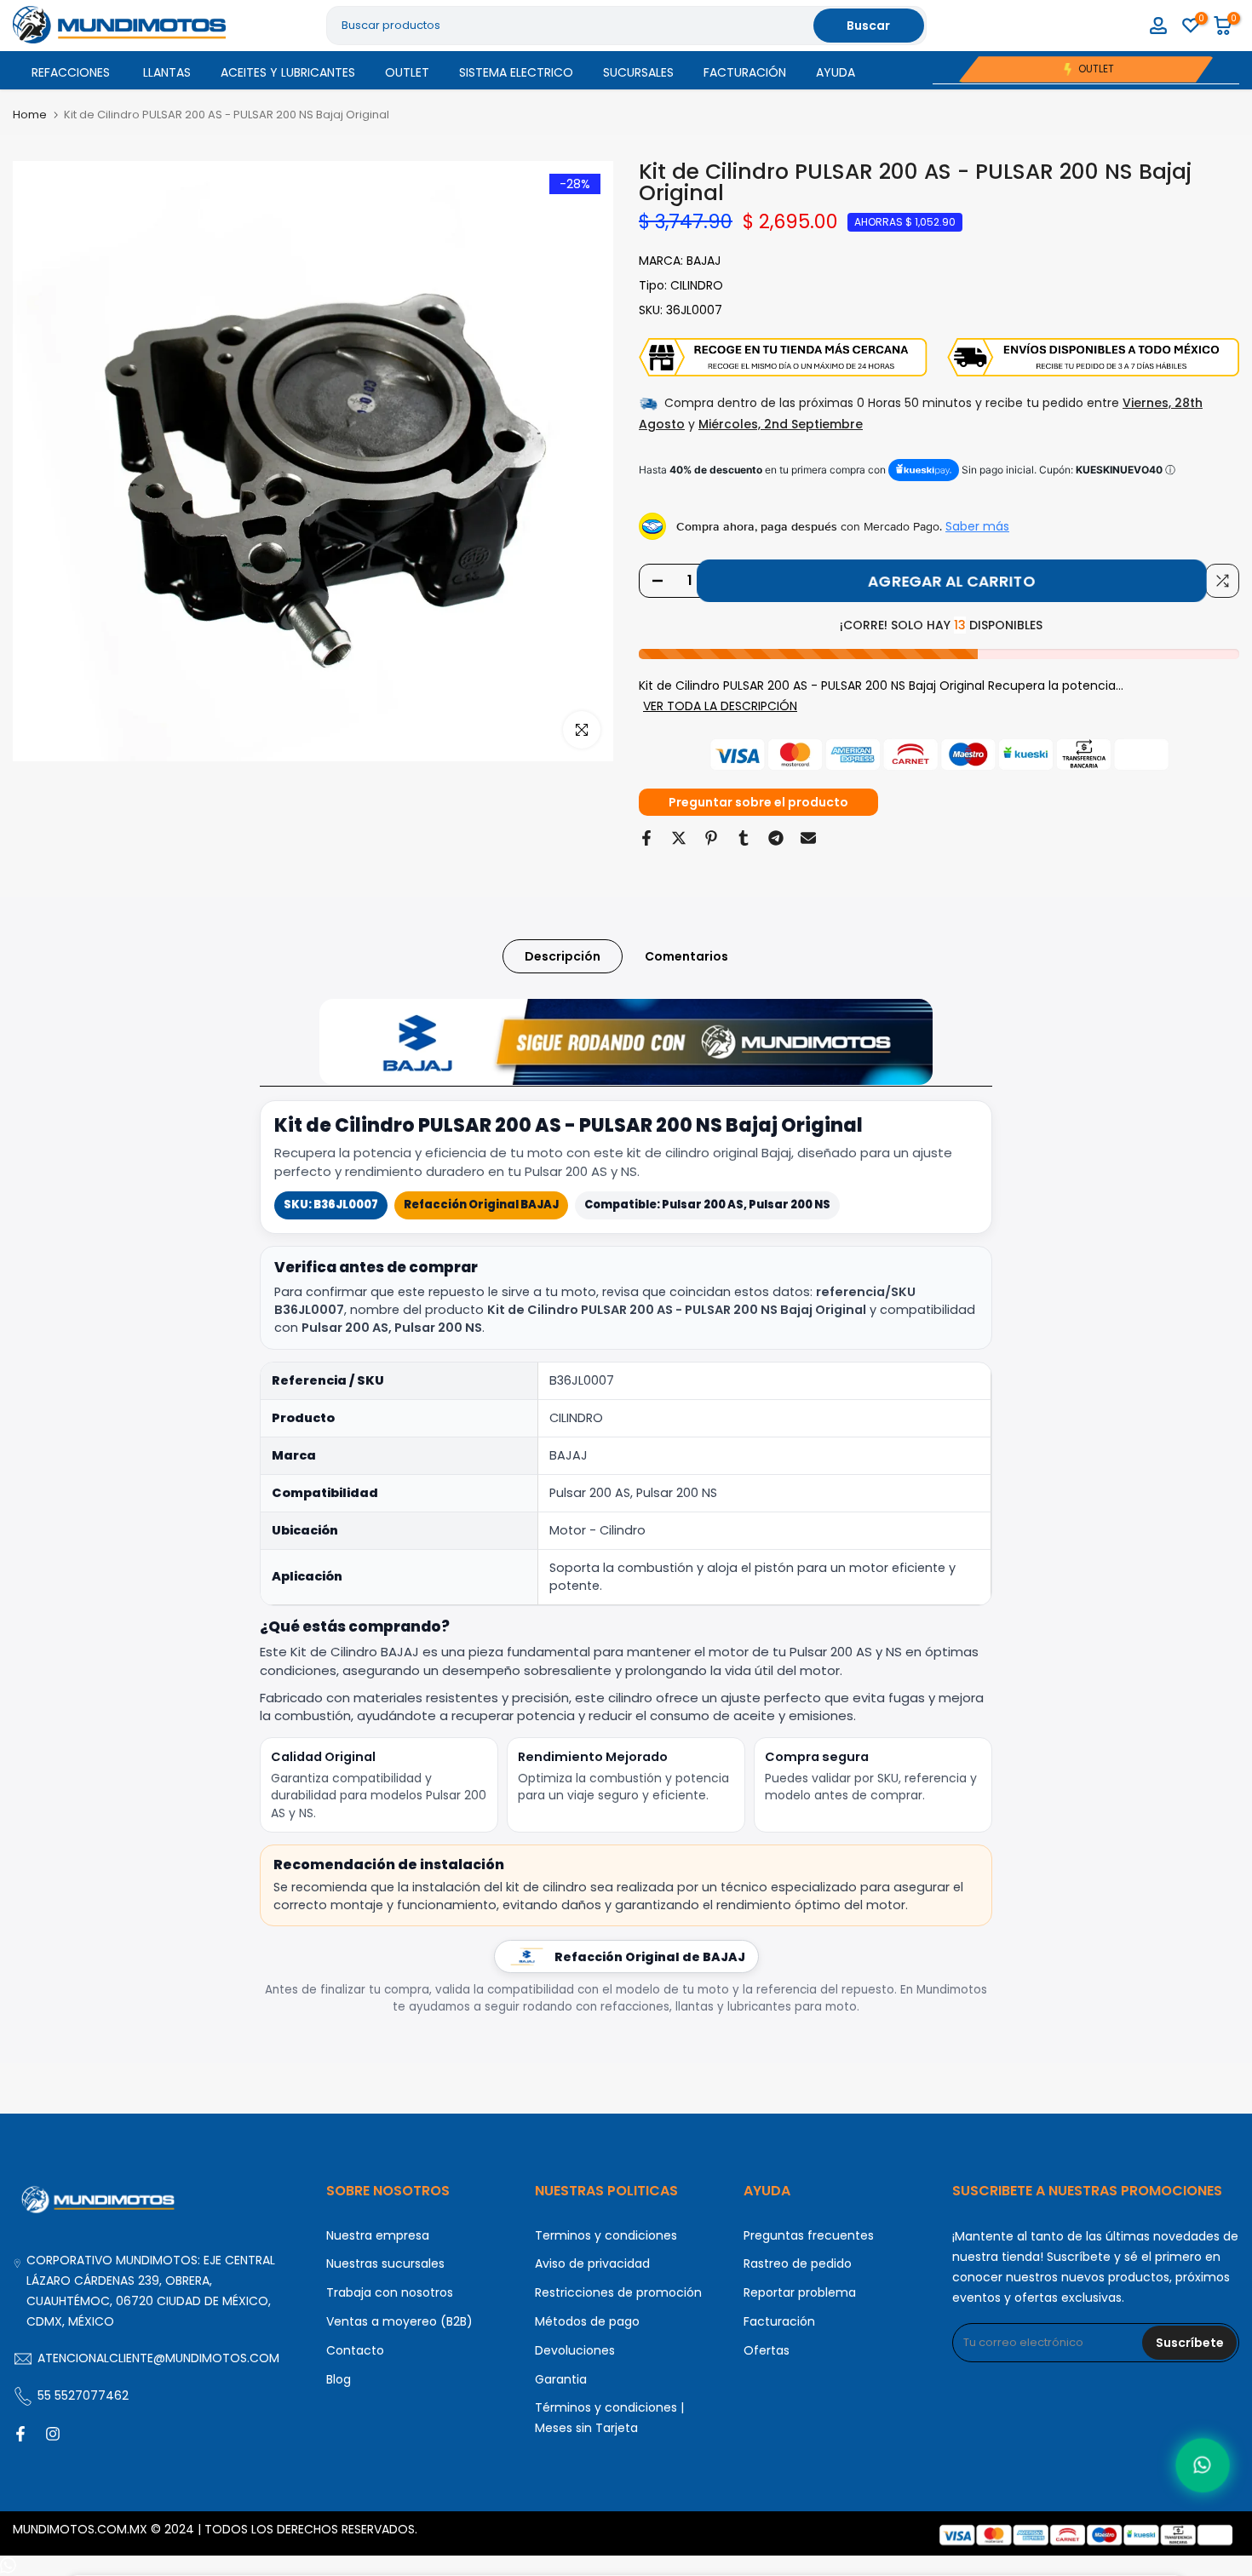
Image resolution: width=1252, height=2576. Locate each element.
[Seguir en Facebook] (20, 2434)
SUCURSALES (638, 72)
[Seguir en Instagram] (53, 2434)
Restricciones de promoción (618, 2292)
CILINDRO (697, 285)
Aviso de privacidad (592, 2263)
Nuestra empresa (378, 2235)
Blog (339, 2379)
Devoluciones (575, 2350)
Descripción (563, 956)
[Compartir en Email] (808, 838)
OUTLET (407, 72)
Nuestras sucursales (385, 2263)
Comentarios (686, 956)
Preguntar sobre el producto (758, 802)
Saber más (977, 526)
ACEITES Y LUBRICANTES (288, 72)
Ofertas (767, 2350)
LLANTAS (167, 72)
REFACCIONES (71, 72)
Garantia (561, 2379)
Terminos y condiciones (606, 2235)
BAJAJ (704, 261)
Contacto (355, 2350)
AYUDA (836, 72)
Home (30, 115)
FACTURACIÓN (745, 72)
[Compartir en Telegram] (776, 838)
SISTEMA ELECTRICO (516, 72)
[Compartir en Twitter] (679, 838)
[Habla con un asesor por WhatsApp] (1203, 2465)
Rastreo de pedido (798, 2263)
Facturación (779, 2321)
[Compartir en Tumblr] (744, 838)
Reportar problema (800, 2292)
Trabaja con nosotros (390, 2292)
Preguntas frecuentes (809, 2235)
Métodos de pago (587, 2321)
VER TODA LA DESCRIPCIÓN (720, 706)
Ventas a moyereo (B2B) (399, 2321)
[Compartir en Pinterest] (711, 838)
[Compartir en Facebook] (646, 838)
